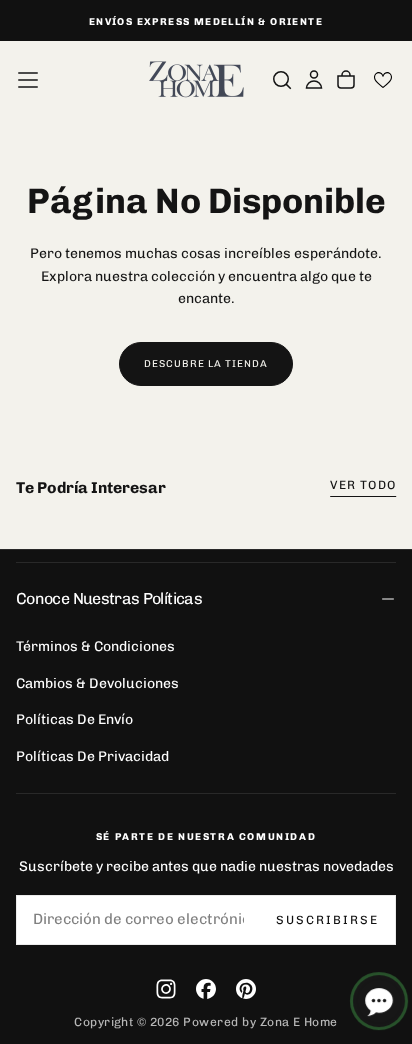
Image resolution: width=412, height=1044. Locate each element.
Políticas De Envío (74, 719)
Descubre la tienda (206, 364)
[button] (28, 80)
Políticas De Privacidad (92, 756)
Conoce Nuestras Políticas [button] (109, 598)
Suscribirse (327, 920)
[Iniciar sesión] (314, 80)
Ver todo (363, 485)
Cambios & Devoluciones (97, 683)
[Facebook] (206, 989)
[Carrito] (346, 80)
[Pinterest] (246, 989)
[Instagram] (166, 989)
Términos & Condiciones (95, 646)
